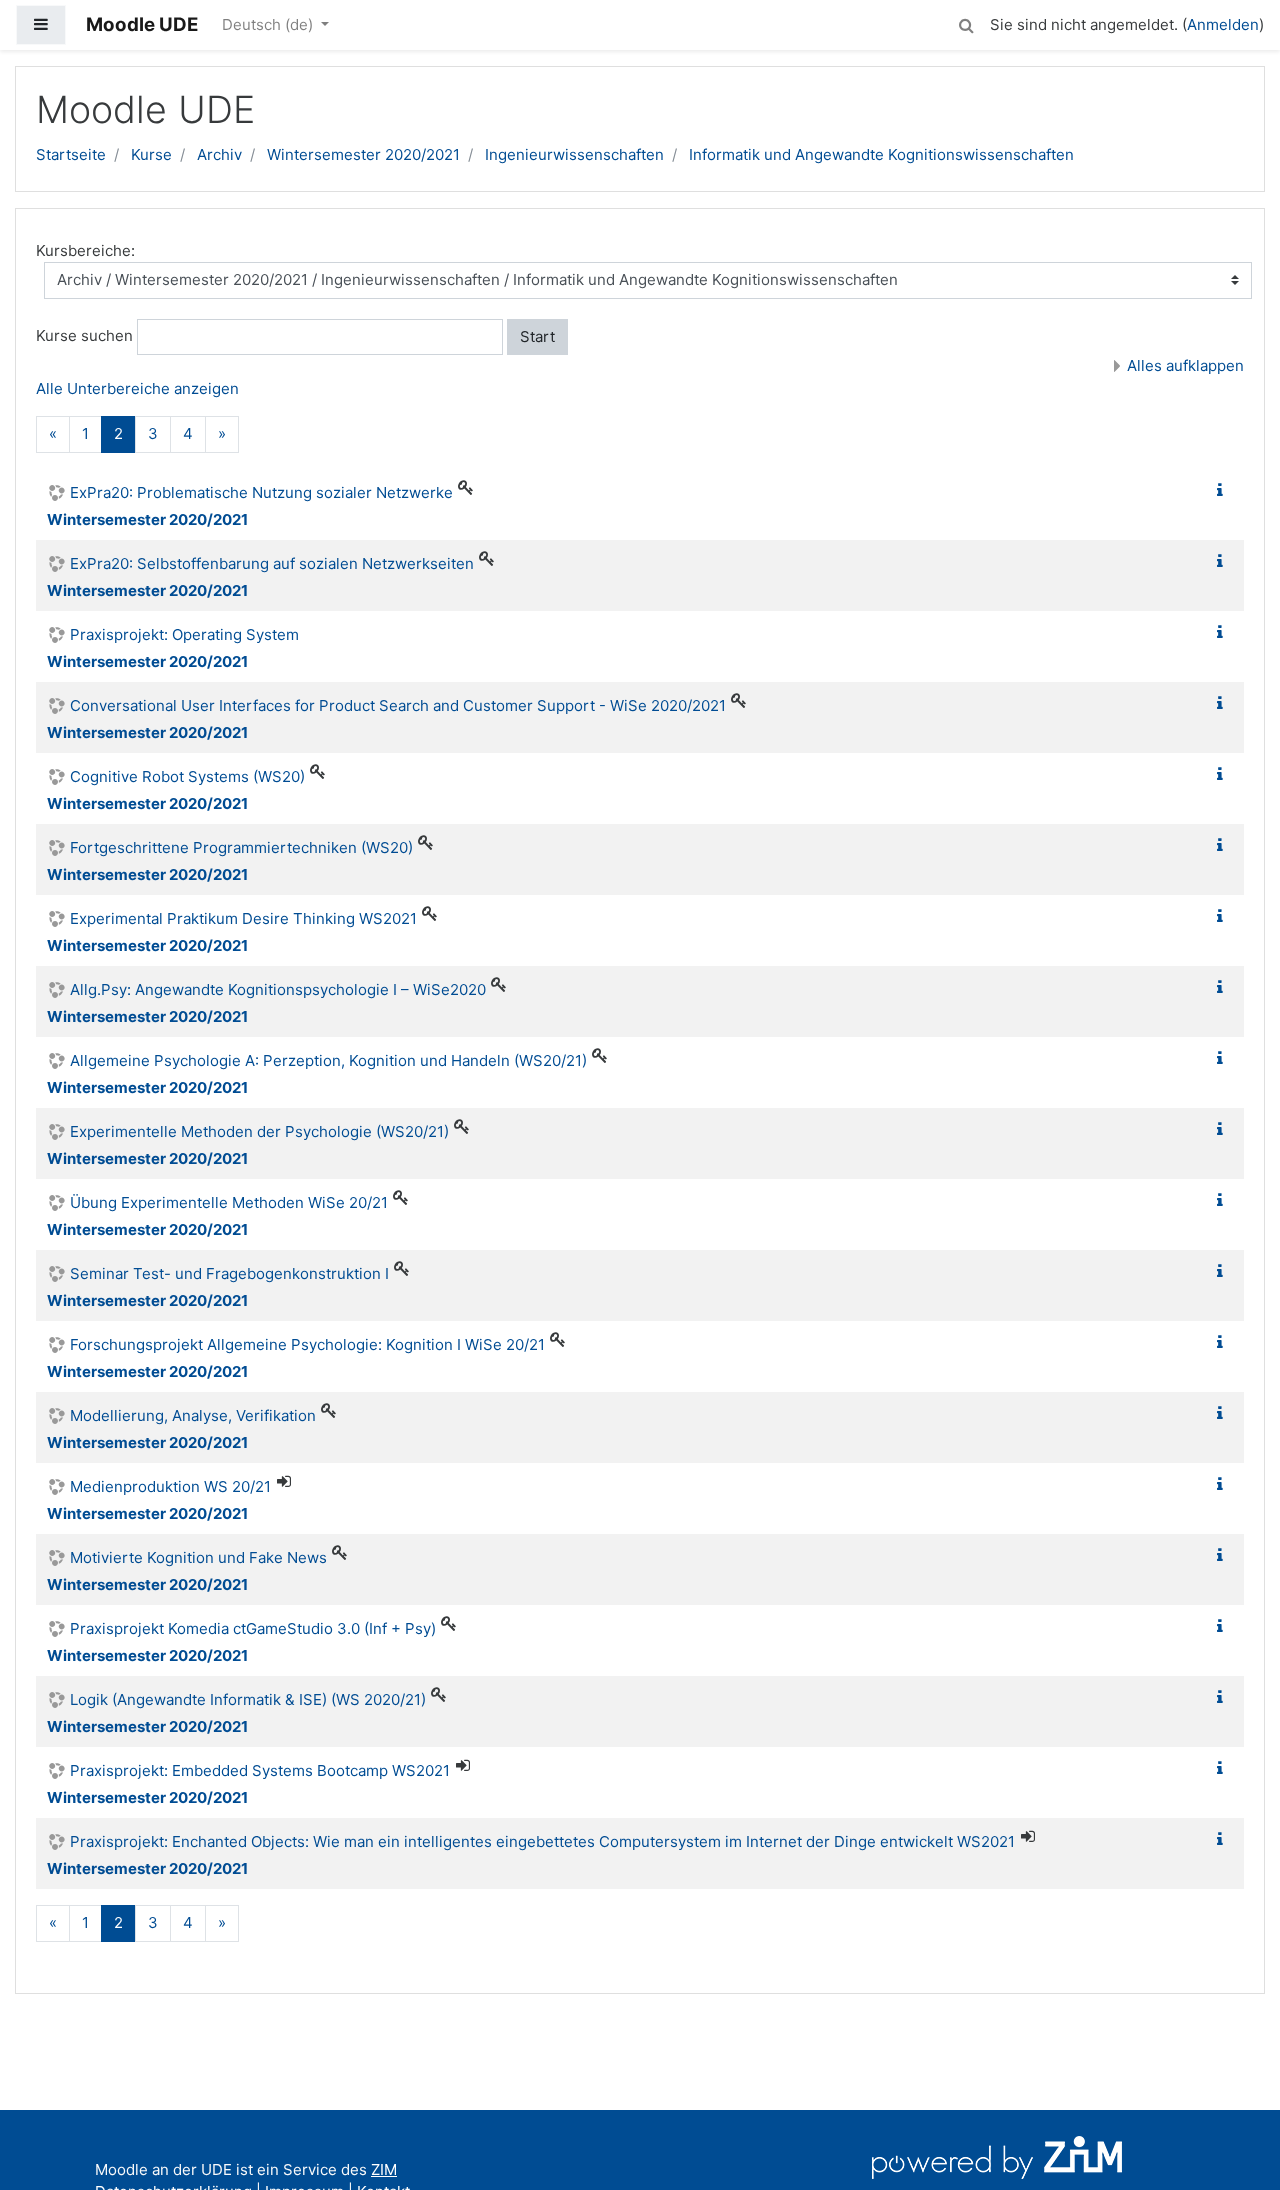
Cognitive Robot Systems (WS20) (187, 776)
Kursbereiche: (85, 250)
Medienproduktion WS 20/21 (170, 1486)
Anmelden (1223, 24)
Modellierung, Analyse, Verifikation (193, 1415)
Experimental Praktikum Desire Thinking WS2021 (243, 918)
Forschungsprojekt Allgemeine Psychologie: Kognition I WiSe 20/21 (307, 1344)
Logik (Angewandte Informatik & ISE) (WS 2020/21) (248, 1699)
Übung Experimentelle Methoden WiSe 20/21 (229, 1202)
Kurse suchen (84, 335)
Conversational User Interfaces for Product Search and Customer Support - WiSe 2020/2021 (398, 705)
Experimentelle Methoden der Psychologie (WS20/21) (259, 1131)
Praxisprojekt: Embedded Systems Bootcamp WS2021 (260, 1770)
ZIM (384, 2169)
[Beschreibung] (1224, 490)
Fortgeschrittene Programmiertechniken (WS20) (241, 847)
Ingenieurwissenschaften (574, 154)
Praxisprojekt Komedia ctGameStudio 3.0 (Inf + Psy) (253, 1628)
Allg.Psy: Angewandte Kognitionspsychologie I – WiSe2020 (278, 989)
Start (537, 336)
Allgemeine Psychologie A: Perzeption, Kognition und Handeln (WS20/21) (328, 1060)
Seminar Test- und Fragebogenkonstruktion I (229, 1273)
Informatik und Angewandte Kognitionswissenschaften (881, 154)
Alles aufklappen (1185, 365)
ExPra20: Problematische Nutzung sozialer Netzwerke (261, 492)
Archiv (219, 154)
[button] (966, 22)
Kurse (151, 154)
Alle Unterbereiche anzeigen (137, 388)
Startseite (71, 154)
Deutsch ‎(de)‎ (269, 24)
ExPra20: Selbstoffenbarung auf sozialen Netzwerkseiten (272, 563)
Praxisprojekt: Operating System (184, 634)
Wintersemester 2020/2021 (363, 154)
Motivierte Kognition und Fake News (198, 1557)
